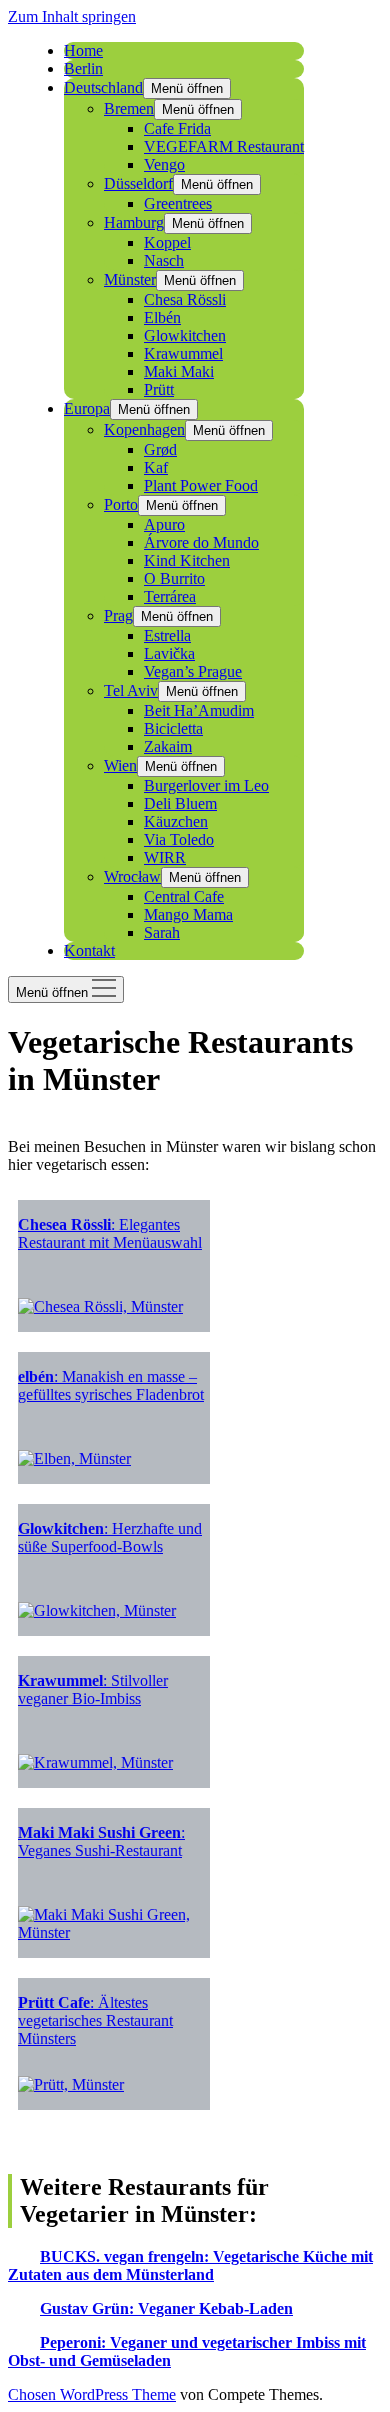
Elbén (162, 317)
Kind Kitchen (187, 560)
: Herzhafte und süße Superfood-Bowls (110, 1537)
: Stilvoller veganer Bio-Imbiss (93, 1689)
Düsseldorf (138, 183)
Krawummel (183, 353)
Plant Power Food (201, 485)
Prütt (159, 389)
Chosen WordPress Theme (92, 2394)
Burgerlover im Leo (206, 785)
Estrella (167, 635)
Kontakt (89, 950)
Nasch (164, 260)
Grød (160, 449)
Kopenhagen (144, 429)
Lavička (169, 653)
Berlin (83, 68)
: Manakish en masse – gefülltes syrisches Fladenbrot (111, 1385)
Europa (87, 408)
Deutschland (103, 87)
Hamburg (134, 222)
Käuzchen (176, 821)
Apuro (164, 524)
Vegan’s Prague (193, 671)
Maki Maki (179, 371)
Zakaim (168, 746)
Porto (121, 504)
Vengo (164, 164)
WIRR (165, 857)
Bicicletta (173, 728)
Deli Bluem (180, 803)
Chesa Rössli (185, 299)
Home (83, 50)
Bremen (129, 108)
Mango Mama (188, 914)
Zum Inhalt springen (72, 16)
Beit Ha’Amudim (199, 710)
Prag (118, 615)
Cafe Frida (177, 128)
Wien (120, 765)
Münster (130, 279)
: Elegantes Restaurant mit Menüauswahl (110, 1233)
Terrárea (170, 596)
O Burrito (174, 578)
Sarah (162, 932)
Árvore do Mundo (201, 542)
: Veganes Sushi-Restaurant (101, 1841)
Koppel (167, 242)
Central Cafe (184, 896)
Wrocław (132, 876)
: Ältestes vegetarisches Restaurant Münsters (95, 2020)
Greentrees (178, 203)
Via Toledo (179, 839)
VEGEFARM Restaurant (224, 146)
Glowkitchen (185, 335)
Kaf (156, 467)
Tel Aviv (131, 690)
